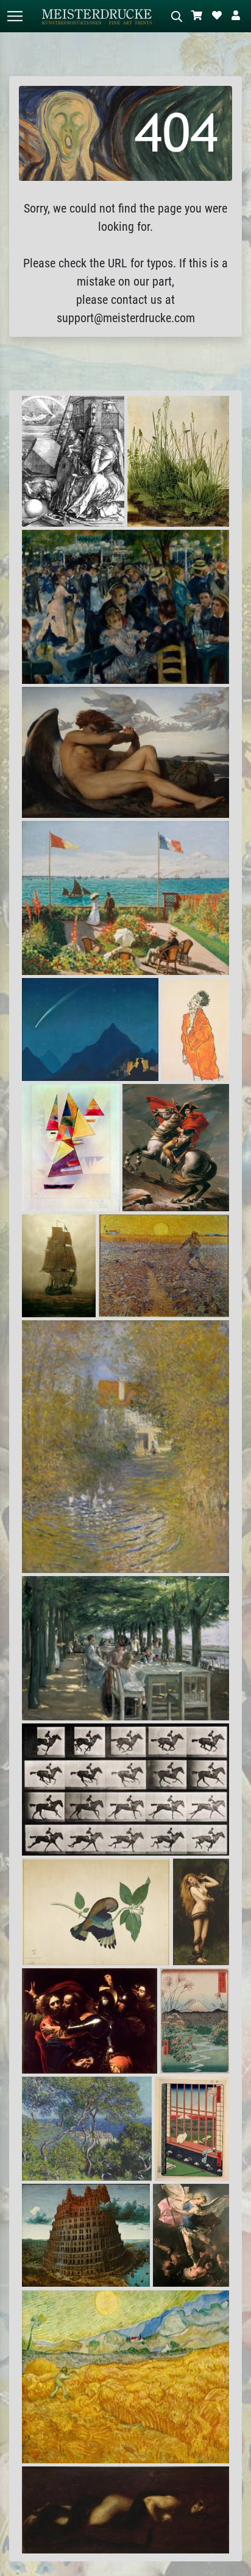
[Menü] (15, 16)
